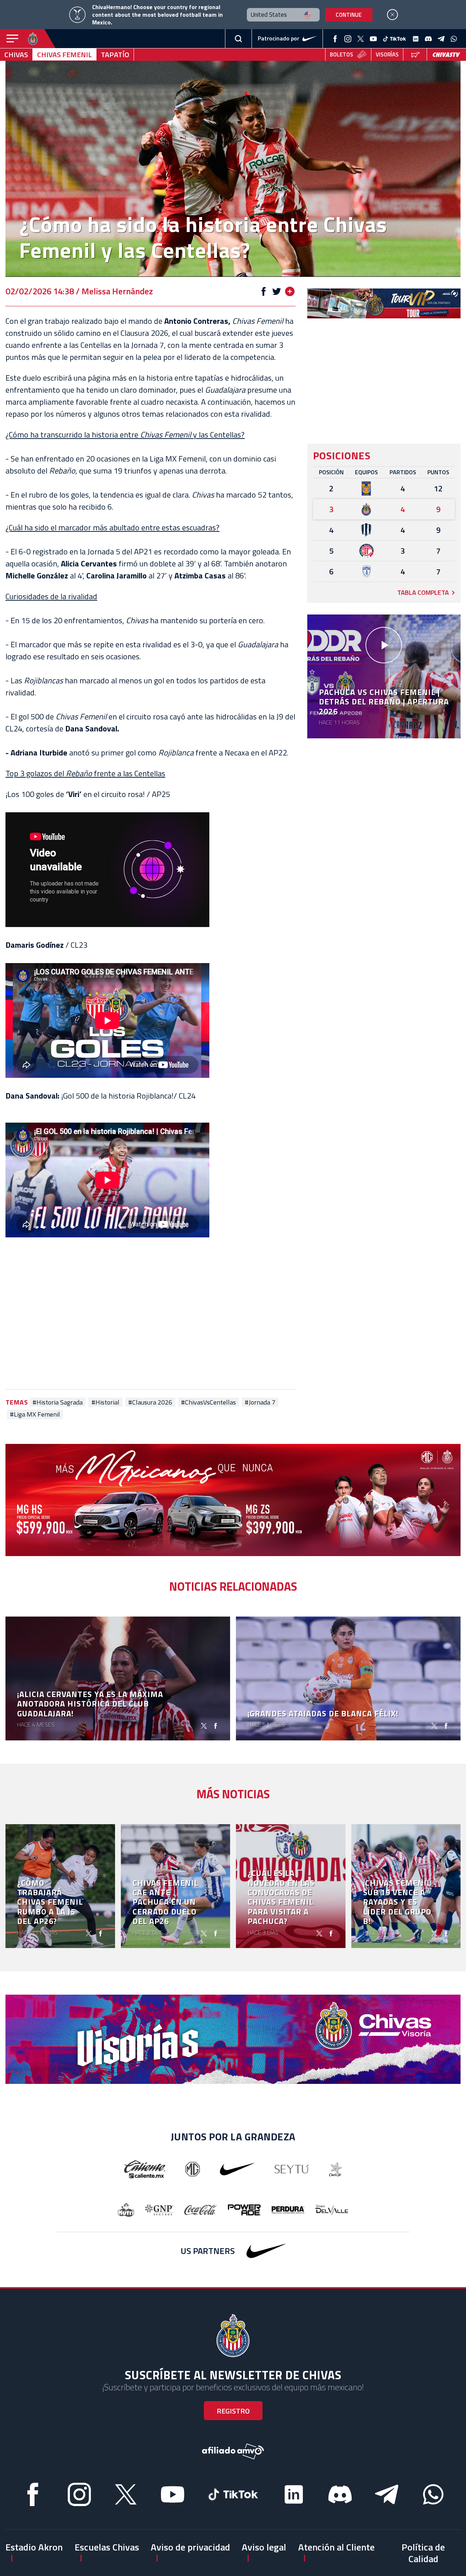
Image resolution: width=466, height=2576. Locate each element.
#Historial (105, 1402)
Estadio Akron (34, 2547)
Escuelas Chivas (107, 2547)
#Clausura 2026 (150, 1402)
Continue (349, 15)
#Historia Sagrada (58, 1402)
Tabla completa (423, 592)
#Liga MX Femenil (35, 1414)
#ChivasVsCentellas (208, 1402)
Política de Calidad (423, 2553)
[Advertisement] (151, 1315)
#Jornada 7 (260, 1402)
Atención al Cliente (336, 2547)
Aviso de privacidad (190, 2547)
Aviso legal (264, 2547)
